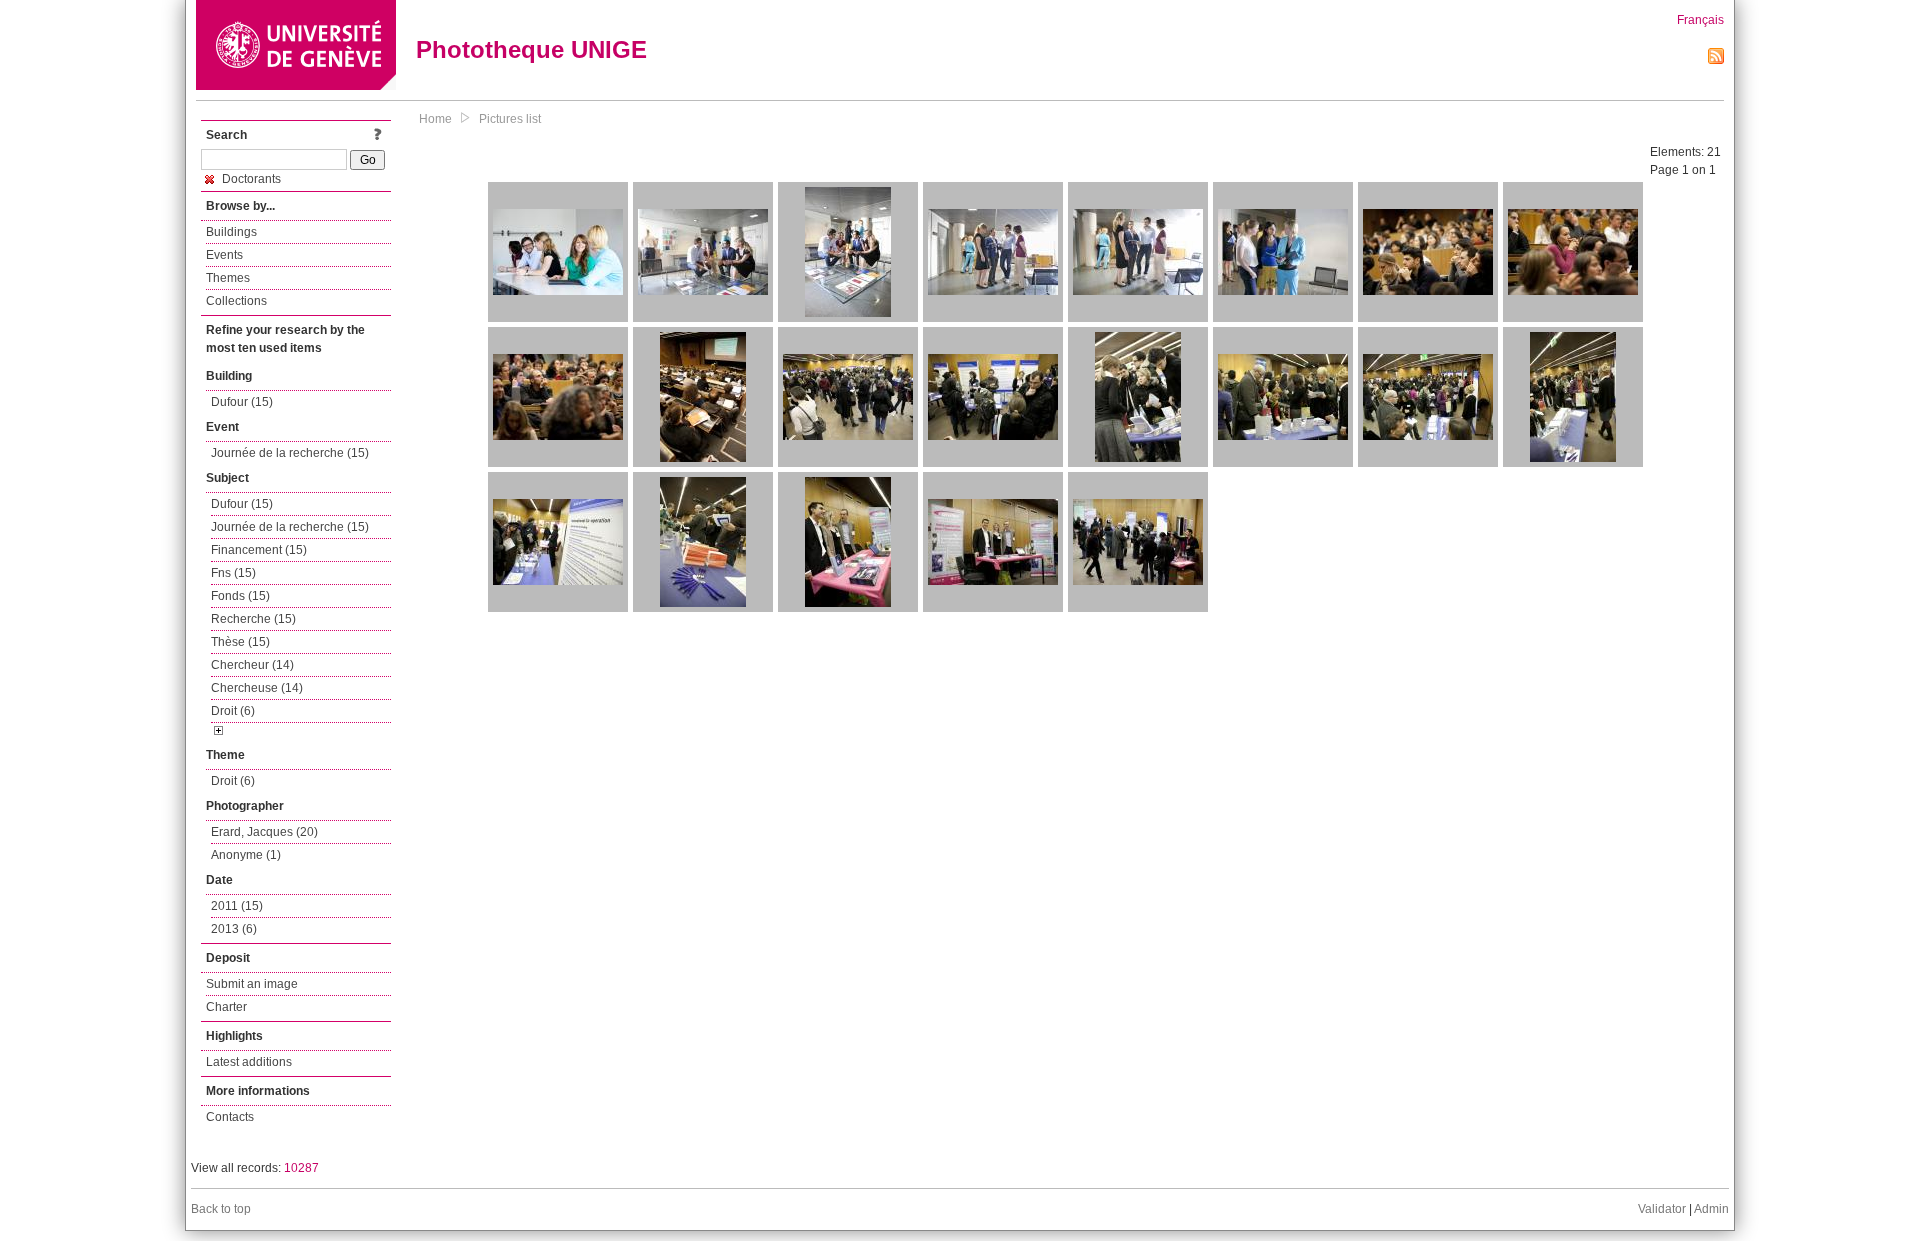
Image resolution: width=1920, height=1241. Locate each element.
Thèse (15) (240, 642)
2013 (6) (234, 929)
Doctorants (250, 179)
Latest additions (249, 1062)
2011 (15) (237, 906)
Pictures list (510, 119)
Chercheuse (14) (257, 688)
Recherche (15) (253, 619)
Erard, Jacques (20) (264, 832)
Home (435, 119)
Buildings (231, 232)
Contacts (230, 1117)
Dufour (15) (242, 402)
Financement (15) (259, 550)
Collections (236, 301)
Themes (228, 278)
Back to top (221, 1209)
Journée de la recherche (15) (290, 453)
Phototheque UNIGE (531, 49)
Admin (1711, 1209)
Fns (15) (233, 573)
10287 (301, 1168)
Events (224, 255)
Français (1700, 20)
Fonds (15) (240, 596)
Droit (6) (233, 711)
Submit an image (252, 984)
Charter (226, 1007)
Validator (1662, 1209)
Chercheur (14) (252, 665)
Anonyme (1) (246, 855)
